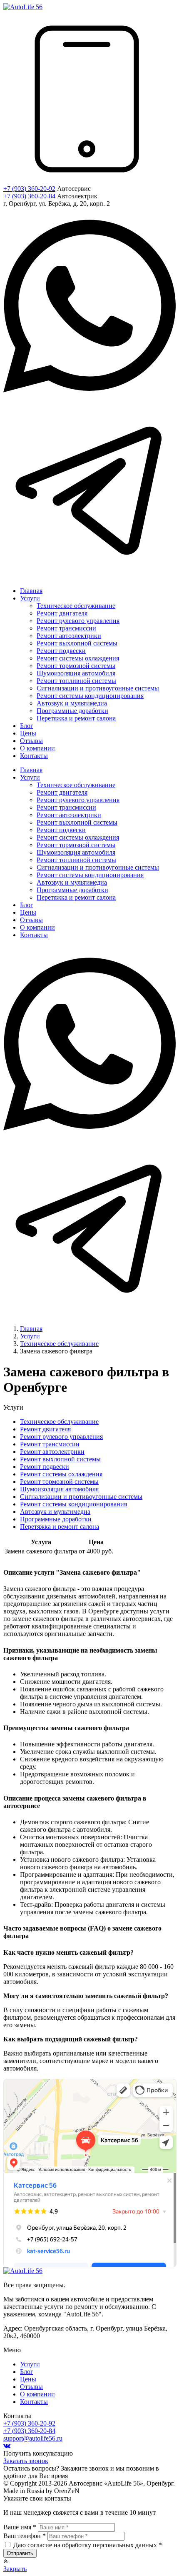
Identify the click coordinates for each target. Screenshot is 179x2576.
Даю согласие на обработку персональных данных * (88, 2545)
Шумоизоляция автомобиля (59, 1489)
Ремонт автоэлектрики (52, 1452)
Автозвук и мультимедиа (55, 1512)
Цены (28, 2379)
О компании (37, 2394)
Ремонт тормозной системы (59, 1482)
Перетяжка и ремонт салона (60, 1527)
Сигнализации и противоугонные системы (81, 1497)
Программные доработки (56, 1519)
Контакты (34, 2402)
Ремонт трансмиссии (50, 1444)
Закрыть (15, 2569)
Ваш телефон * (25, 2536)
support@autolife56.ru (33, 2438)
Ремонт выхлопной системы (60, 1459)
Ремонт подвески (45, 1467)
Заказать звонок (26, 2461)
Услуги (30, 2364)
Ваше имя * (20, 2527)
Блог (27, 2372)
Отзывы (31, 2387)
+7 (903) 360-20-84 (29, 196)
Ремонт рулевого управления (61, 1437)
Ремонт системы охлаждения (61, 1474)
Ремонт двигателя (45, 1429)
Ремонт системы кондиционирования (73, 1504)
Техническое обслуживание (59, 1422)
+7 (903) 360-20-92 (29, 189)
